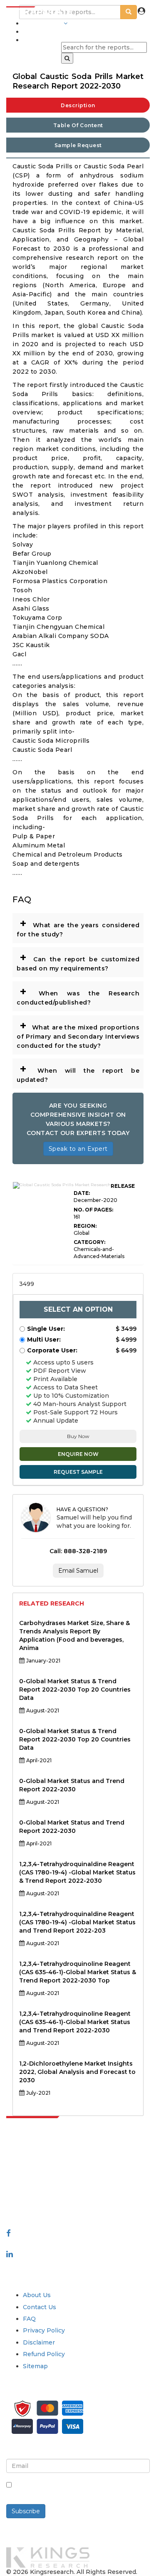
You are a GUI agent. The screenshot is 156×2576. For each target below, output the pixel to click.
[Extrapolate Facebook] (9, 2233)
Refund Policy (44, 2354)
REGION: (85, 1226)
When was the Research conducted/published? (78, 995)
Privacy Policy (44, 2330)
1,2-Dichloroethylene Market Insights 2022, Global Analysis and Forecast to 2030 (77, 2072)
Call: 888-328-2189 (78, 1551)
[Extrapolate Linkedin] (10, 2254)
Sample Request (78, 145)
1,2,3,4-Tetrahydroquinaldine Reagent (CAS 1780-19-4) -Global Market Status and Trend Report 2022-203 (77, 1922)
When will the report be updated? (78, 1073)
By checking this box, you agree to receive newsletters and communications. (80, 2490)
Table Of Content (78, 125)
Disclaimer (39, 2342)
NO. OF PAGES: (93, 1210)
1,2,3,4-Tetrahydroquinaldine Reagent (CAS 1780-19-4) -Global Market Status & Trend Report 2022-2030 (77, 1872)
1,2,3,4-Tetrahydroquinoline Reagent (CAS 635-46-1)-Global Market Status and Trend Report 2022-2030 (75, 2022)
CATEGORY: (89, 1242)
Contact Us (40, 2307)
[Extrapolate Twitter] (78, 2244)
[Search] (67, 58)
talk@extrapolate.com (40, 2192)
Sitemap (35, 2366)
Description (78, 105)
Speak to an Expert (78, 1149)
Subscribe (26, 2511)
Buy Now (78, 1436)
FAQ (29, 2319)
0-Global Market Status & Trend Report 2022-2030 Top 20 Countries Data (75, 1689)
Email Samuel (78, 1571)
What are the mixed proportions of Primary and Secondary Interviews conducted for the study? (78, 1034)
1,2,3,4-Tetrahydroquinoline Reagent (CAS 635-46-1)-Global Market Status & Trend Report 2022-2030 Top (78, 1972)
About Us (37, 2295)
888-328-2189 (29, 2200)
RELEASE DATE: (104, 1189)
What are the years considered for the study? (78, 927)
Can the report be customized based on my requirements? (78, 961)
